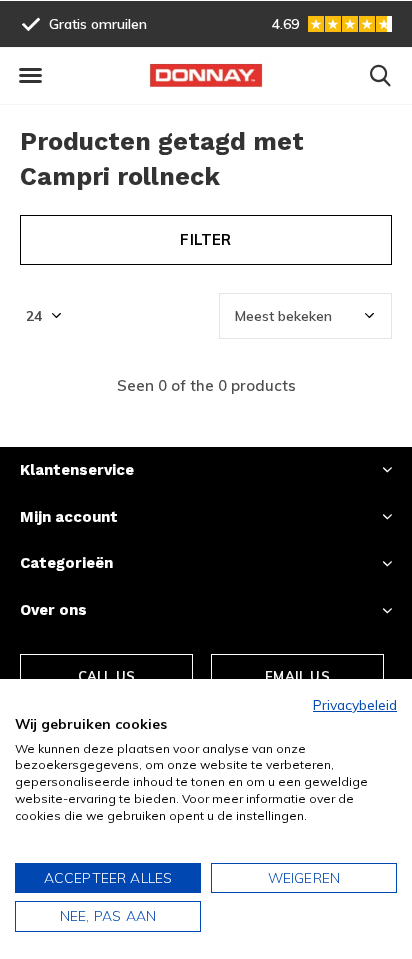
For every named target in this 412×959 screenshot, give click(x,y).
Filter (205, 239)
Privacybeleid (355, 704)
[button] (30, 76)
